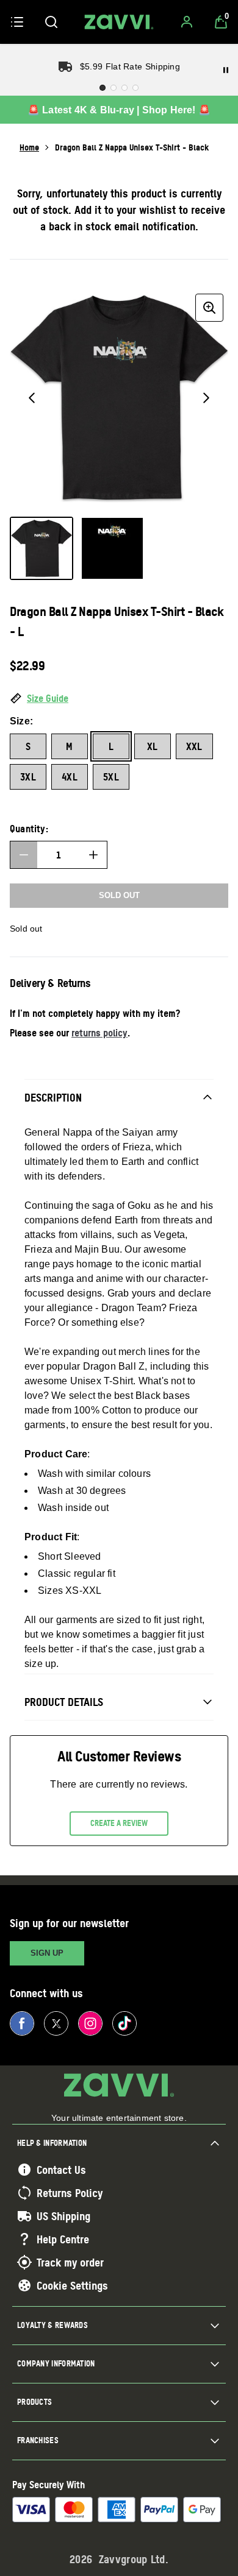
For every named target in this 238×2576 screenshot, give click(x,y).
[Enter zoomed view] (209, 308)
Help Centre (63, 2239)
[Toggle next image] (206, 398)
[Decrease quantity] (24, 855)
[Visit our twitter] (56, 2023)
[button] (119, 699)
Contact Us (61, 2170)
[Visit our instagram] (90, 2023)
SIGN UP (47, 1953)
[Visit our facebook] (22, 2023)
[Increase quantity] (93, 855)
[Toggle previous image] (32, 398)
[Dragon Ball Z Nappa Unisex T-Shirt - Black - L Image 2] (112, 548)
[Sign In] (187, 22)
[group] (119, 398)
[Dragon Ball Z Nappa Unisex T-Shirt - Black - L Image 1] (41, 548)
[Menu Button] (17, 22)
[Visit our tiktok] (124, 2023)
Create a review (119, 1823)
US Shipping (63, 2216)
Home (29, 147)
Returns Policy (70, 2193)
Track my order (70, 2262)
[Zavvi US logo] (119, 22)
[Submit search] (51, 22)
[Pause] (226, 70)
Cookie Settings (72, 2285)
